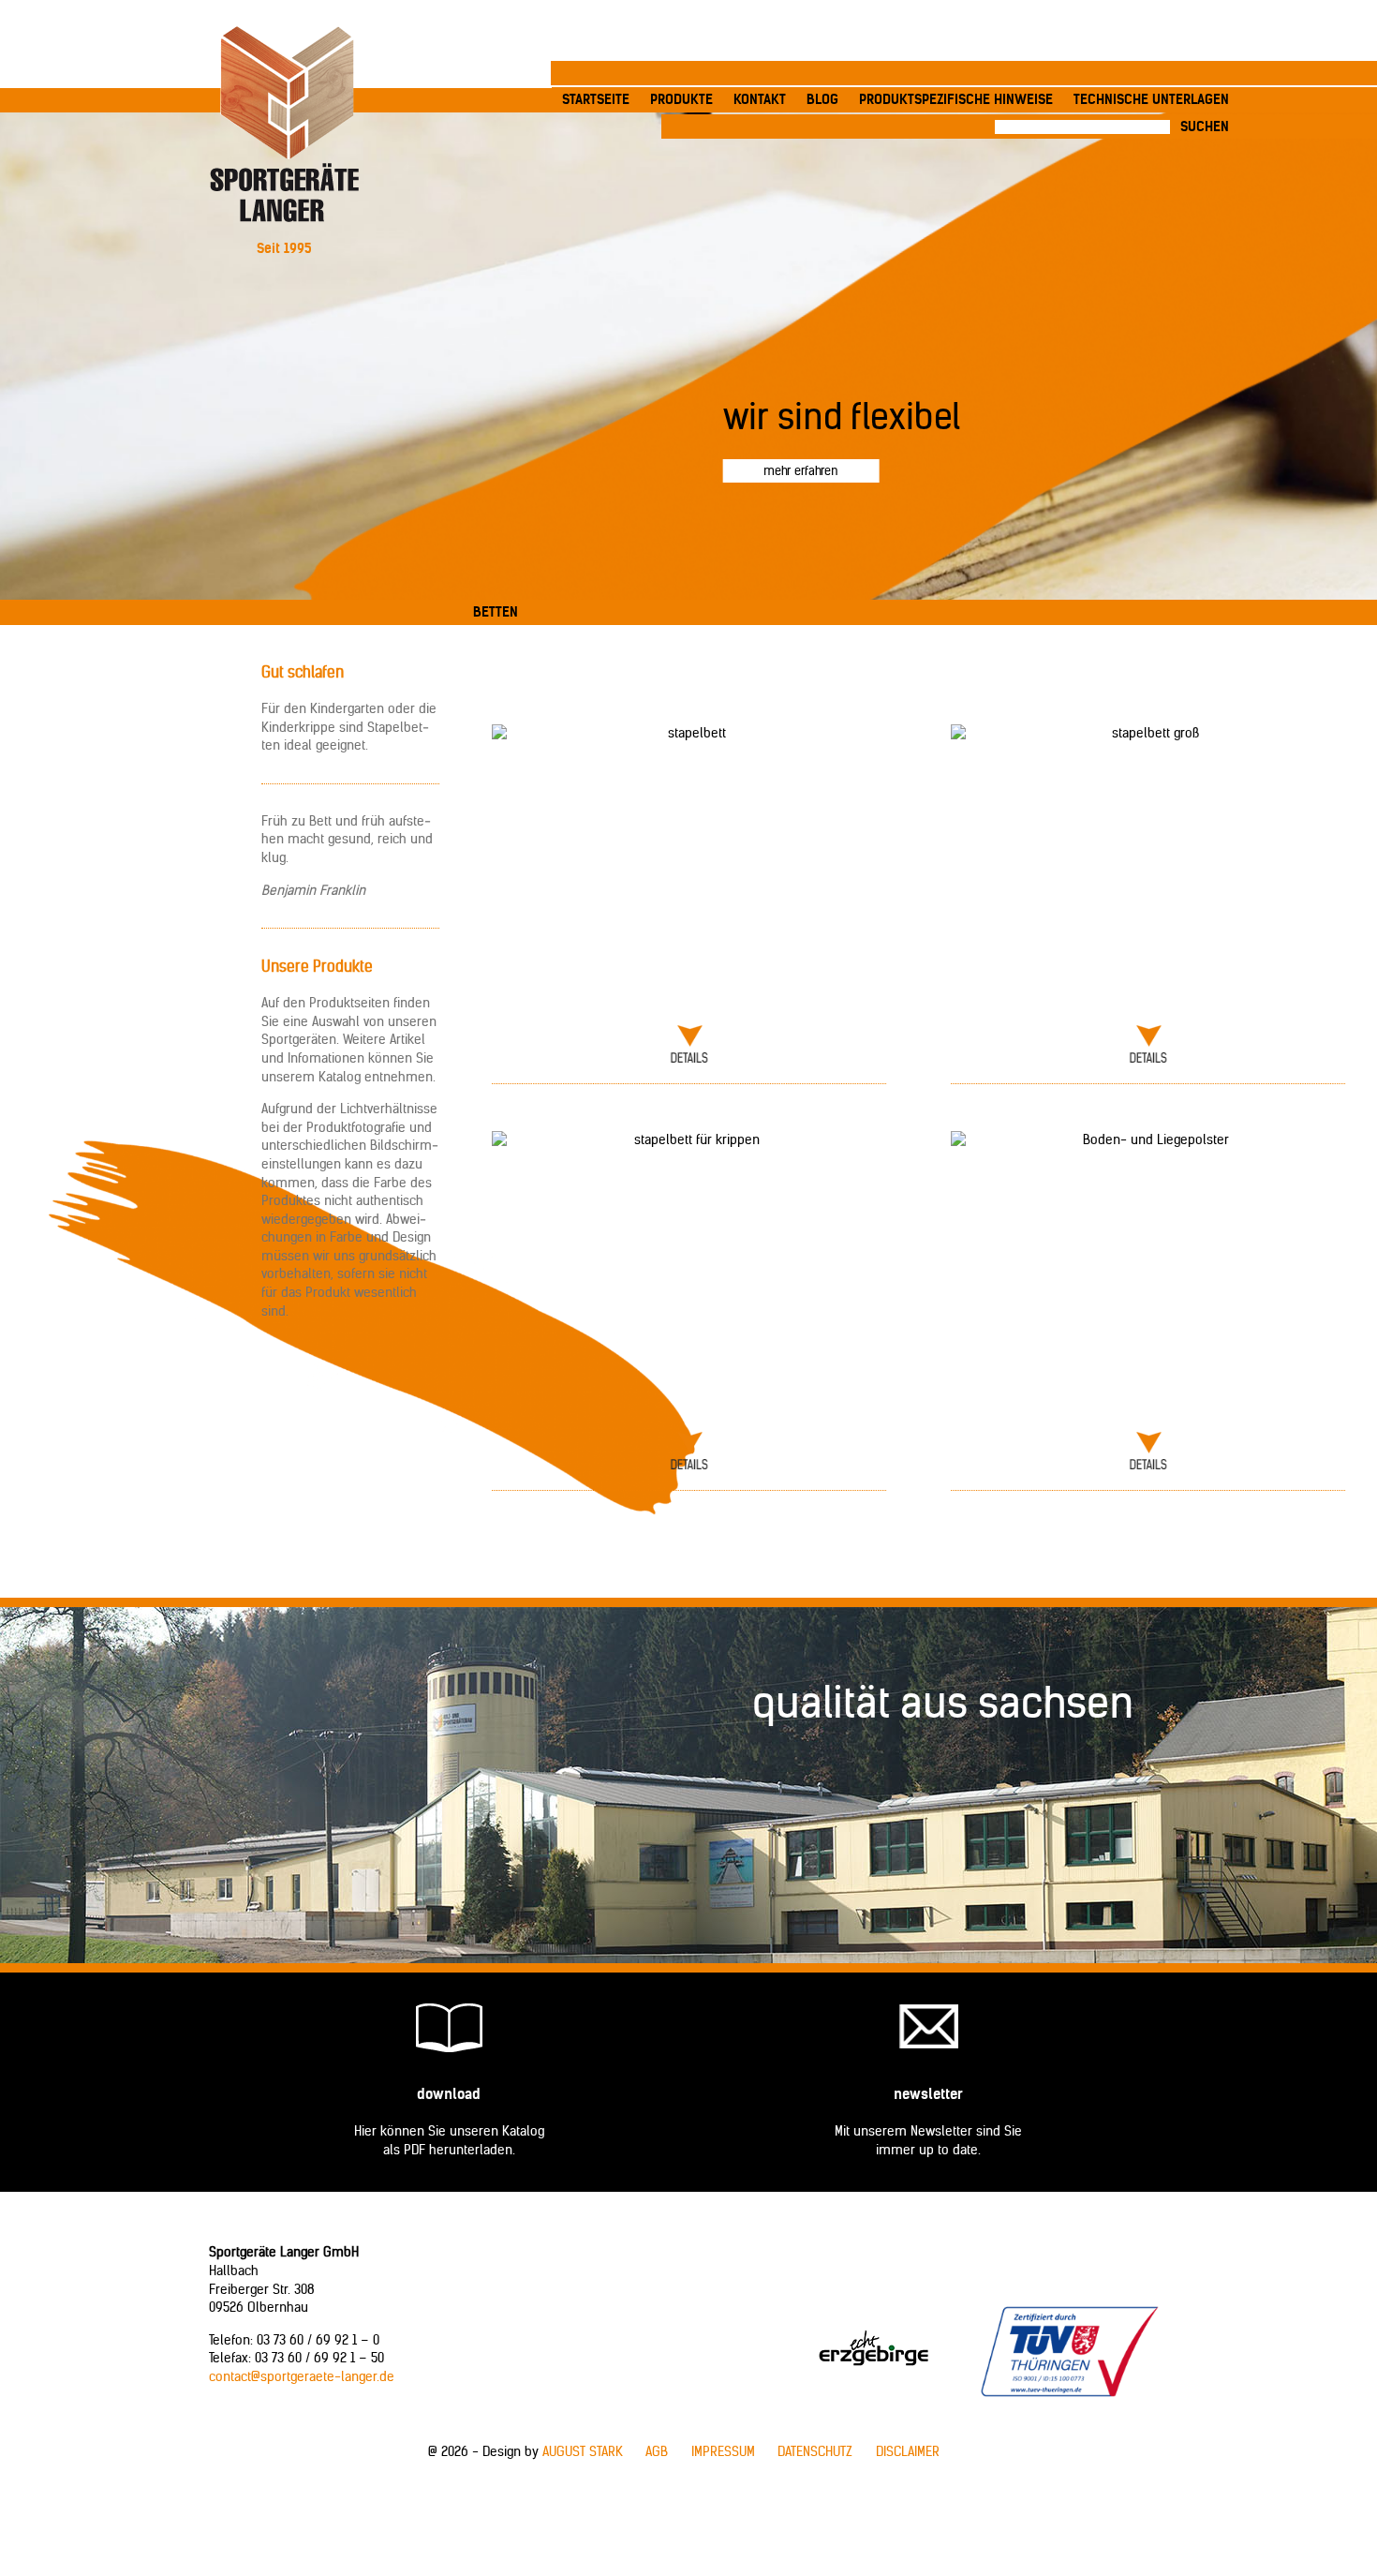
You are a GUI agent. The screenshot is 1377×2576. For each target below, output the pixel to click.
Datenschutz (815, 2451)
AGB (657, 2451)
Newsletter (928, 2094)
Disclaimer (908, 2451)
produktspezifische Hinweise (956, 99)
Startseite (596, 99)
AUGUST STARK (583, 2451)
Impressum (723, 2451)
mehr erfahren (800, 470)
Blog (822, 99)
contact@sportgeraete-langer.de (302, 2376)
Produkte (681, 99)
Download (449, 2094)
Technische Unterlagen (1151, 99)
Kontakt (760, 99)
